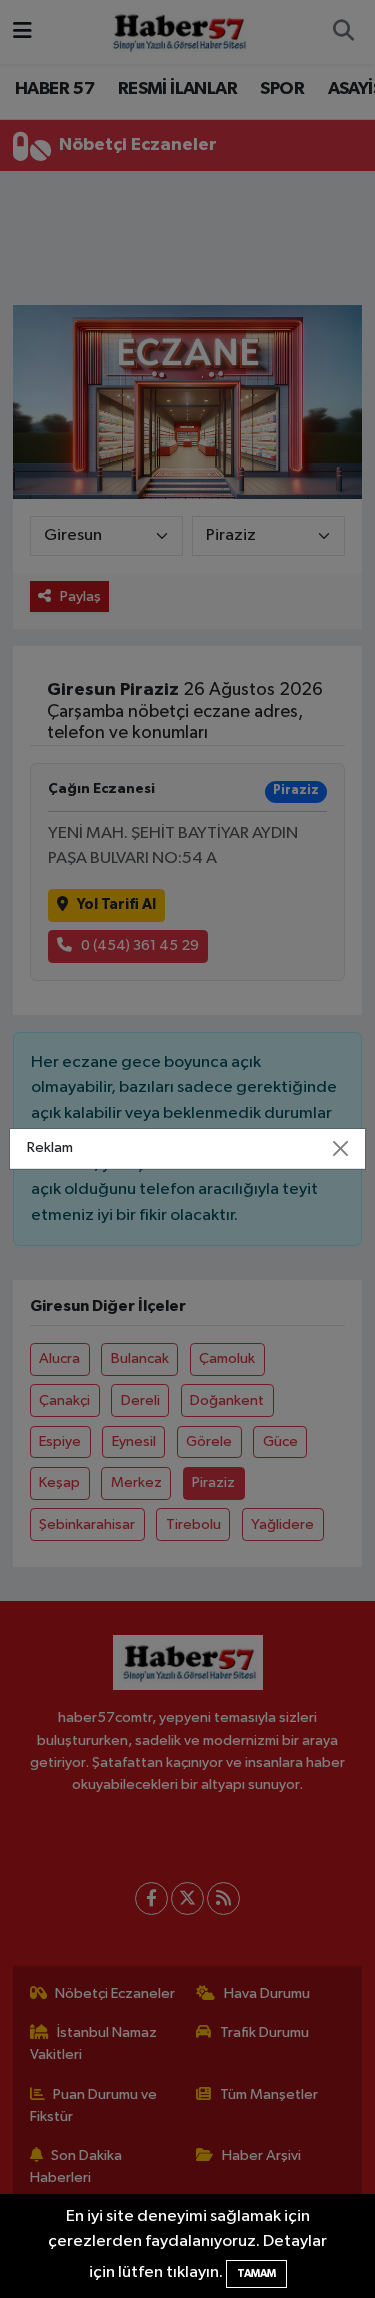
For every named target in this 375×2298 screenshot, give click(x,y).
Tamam (256, 2273)
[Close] (340, 1149)
